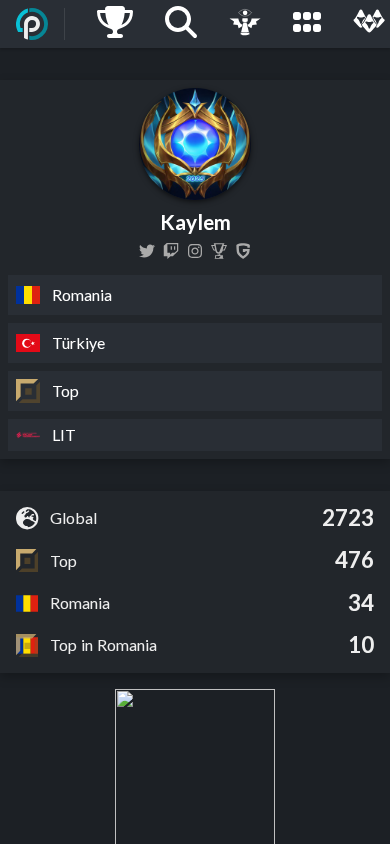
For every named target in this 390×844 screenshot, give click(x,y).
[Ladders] (115, 24)
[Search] (181, 24)
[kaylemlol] (147, 251)
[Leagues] (307, 24)
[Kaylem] (219, 251)
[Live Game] (245, 24)
